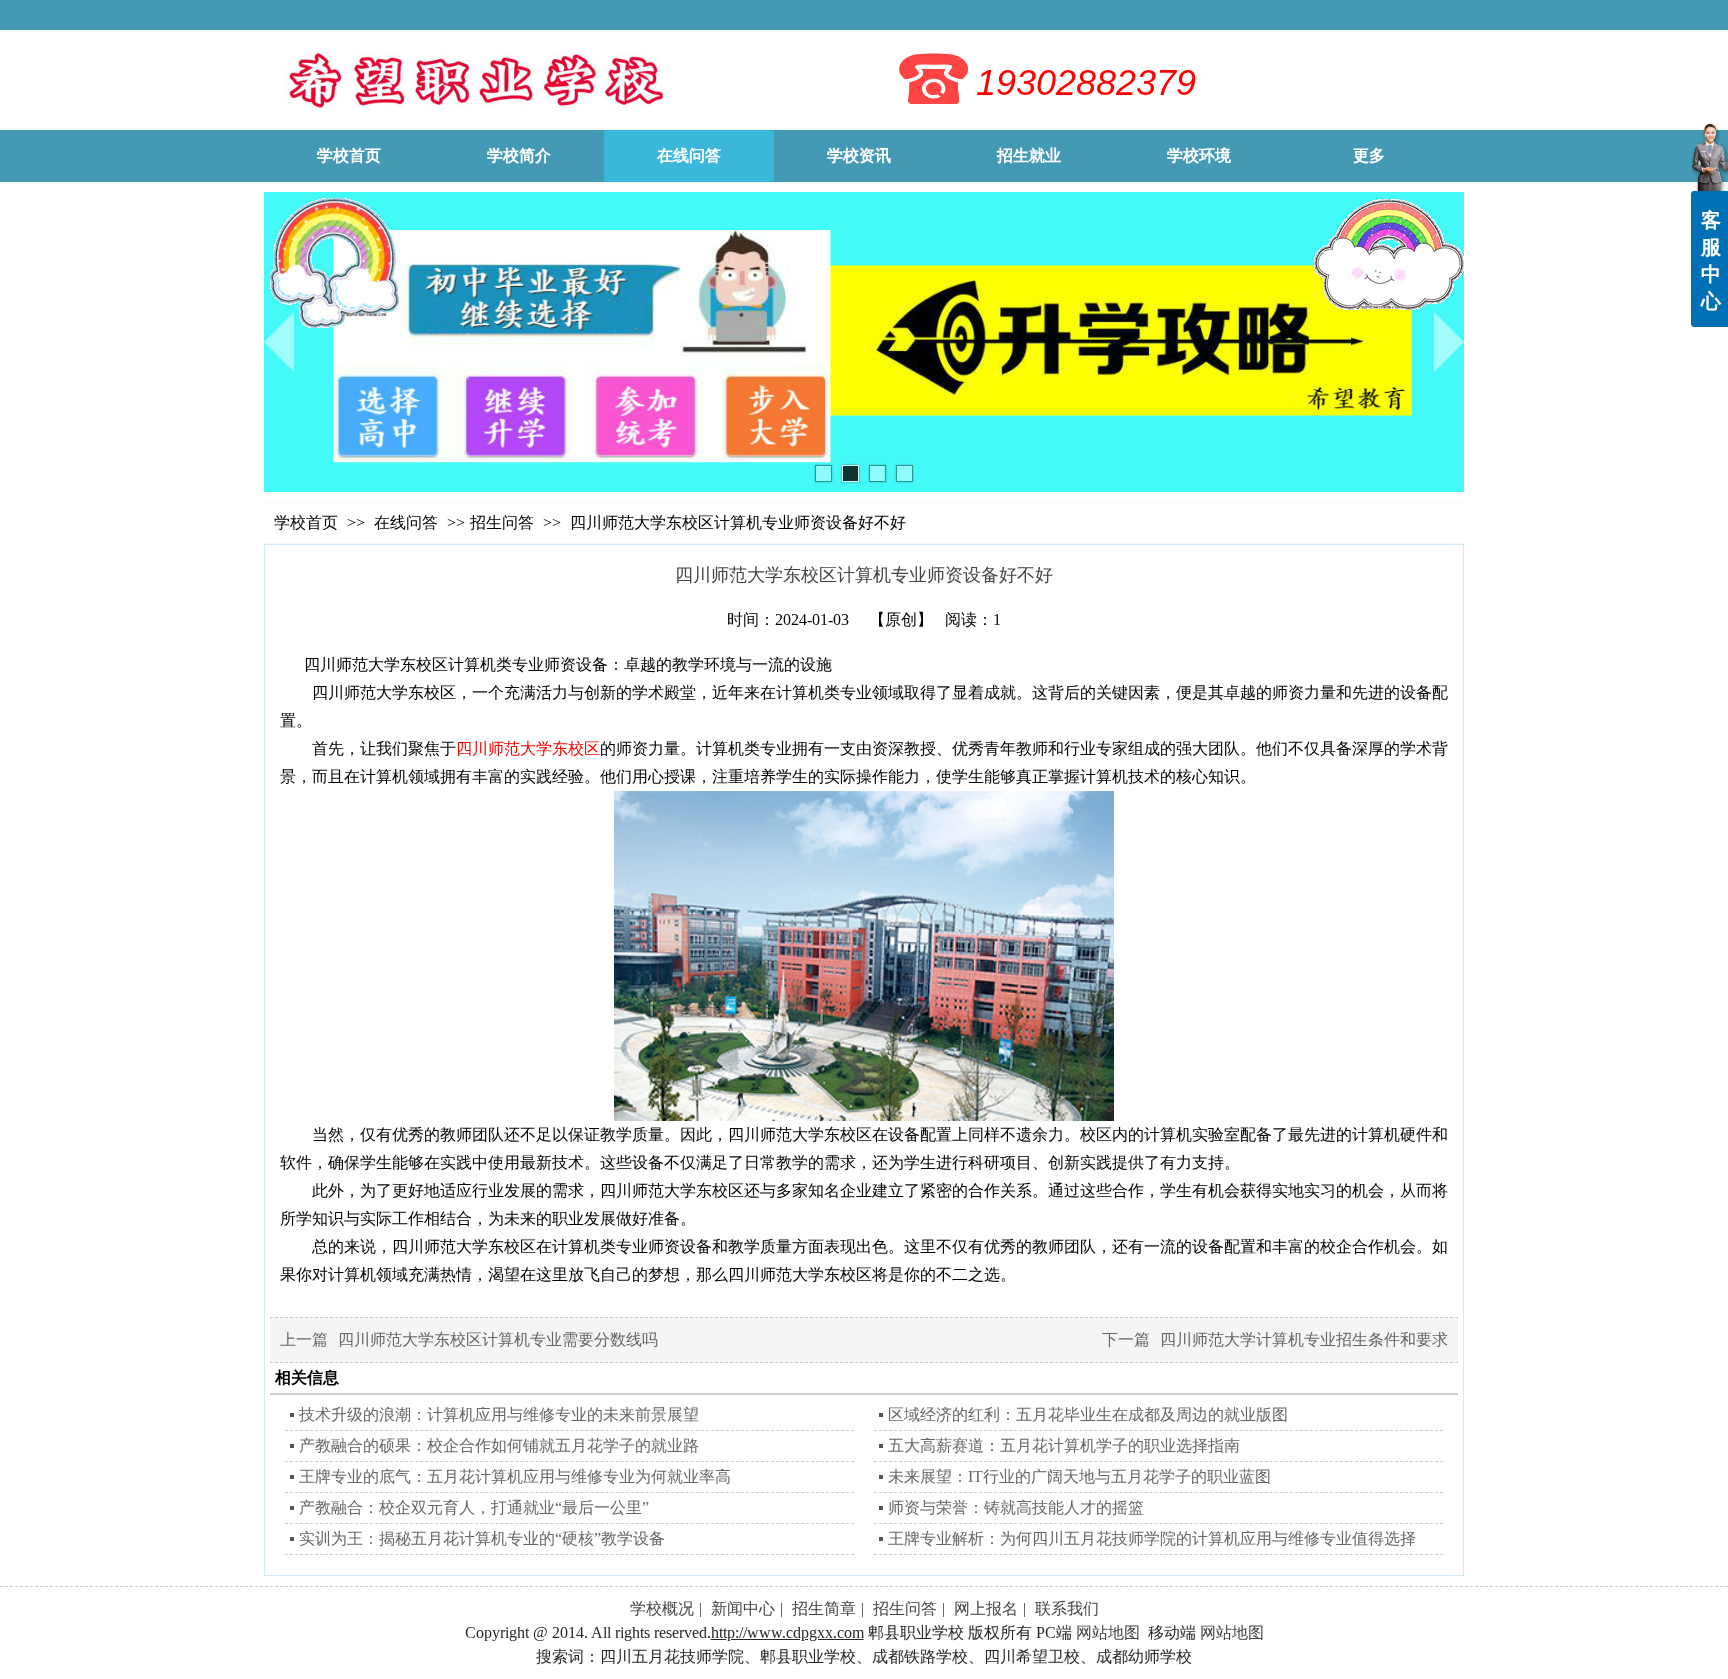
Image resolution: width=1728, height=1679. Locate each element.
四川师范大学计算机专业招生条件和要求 (1304, 1339)
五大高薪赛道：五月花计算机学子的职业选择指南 (1064, 1445)
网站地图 (1108, 1632)
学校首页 (306, 522)
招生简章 (824, 1608)
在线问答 (408, 522)
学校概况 (662, 1608)
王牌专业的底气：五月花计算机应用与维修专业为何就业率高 (515, 1476)
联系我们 (1067, 1608)
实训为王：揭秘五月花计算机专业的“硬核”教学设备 (482, 1538)
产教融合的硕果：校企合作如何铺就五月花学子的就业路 (499, 1445)
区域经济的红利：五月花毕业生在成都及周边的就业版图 (1088, 1414)
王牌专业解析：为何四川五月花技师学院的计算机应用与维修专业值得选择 (1152, 1538)
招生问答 (502, 522)
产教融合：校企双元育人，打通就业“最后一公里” (474, 1507)
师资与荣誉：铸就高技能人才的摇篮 (1016, 1507)
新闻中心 (743, 1608)
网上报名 (986, 1608)
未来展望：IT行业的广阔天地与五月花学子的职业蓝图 (1079, 1476)
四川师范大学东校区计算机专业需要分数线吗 (498, 1339)
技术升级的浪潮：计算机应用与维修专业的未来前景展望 (499, 1414)
